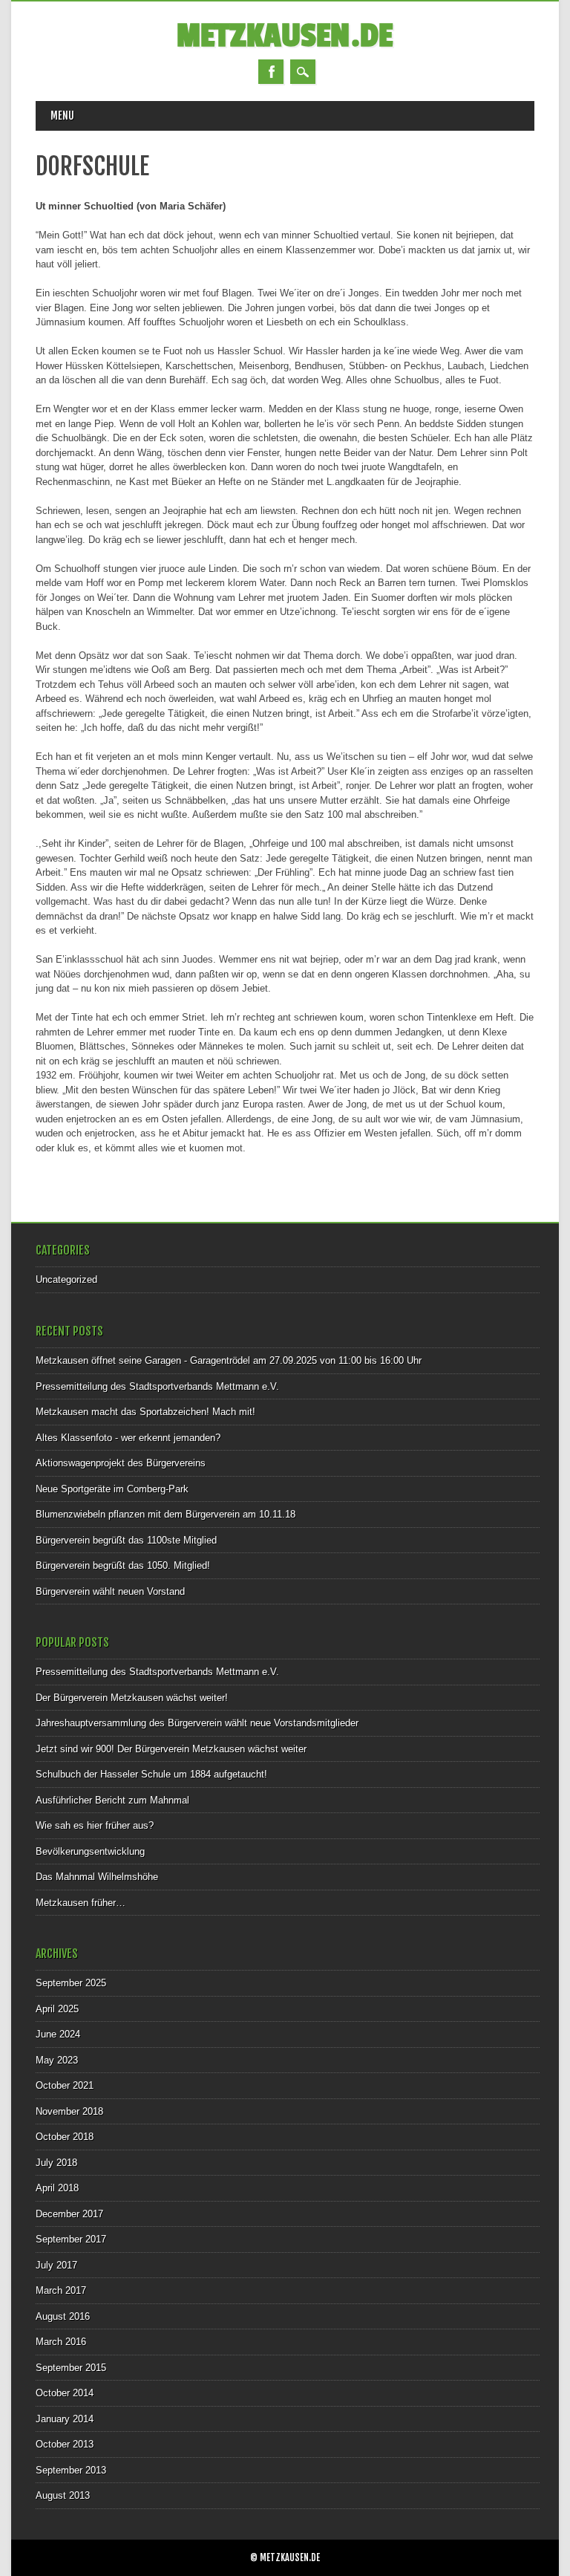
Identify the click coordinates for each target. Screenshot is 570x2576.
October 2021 (65, 2085)
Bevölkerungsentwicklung (90, 1851)
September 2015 (71, 2368)
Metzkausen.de (285, 36)
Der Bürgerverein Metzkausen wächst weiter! (132, 1698)
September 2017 (71, 2239)
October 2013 (65, 2444)
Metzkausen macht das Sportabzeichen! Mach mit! (145, 1412)
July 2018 (56, 2163)
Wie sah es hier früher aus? (95, 1825)
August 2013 (63, 2495)
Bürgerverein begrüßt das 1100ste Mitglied (126, 1540)
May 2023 (57, 2060)
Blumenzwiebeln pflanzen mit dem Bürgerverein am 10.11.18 (166, 1514)
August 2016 (63, 2316)
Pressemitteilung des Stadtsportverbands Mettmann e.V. (157, 1386)
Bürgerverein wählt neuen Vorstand (110, 1591)
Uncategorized (66, 1279)
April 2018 (57, 2188)
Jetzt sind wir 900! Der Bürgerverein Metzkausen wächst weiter (171, 1749)
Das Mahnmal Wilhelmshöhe (97, 1877)
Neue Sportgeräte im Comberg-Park (112, 1489)
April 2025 (57, 2009)
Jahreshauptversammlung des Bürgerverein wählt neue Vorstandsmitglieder (197, 1723)
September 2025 (71, 1983)
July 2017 (56, 2265)
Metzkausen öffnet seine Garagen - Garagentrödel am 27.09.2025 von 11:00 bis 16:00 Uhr (229, 1360)
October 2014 (65, 2393)
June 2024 (58, 2034)
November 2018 (69, 2111)
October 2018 (65, 2137)
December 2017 (69, 2214)
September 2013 (71, 2470)
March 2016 (61, 2342)
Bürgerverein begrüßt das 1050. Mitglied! (123, 1565)
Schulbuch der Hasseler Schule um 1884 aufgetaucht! (151, 1774)
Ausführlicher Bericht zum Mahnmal (112, 1800)
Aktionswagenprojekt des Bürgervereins (121, 1463)
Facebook (271, 72)
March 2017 (61, 2290)
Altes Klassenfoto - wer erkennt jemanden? (128, 1438)
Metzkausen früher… (81, 1903)
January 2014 (65, 2419)
